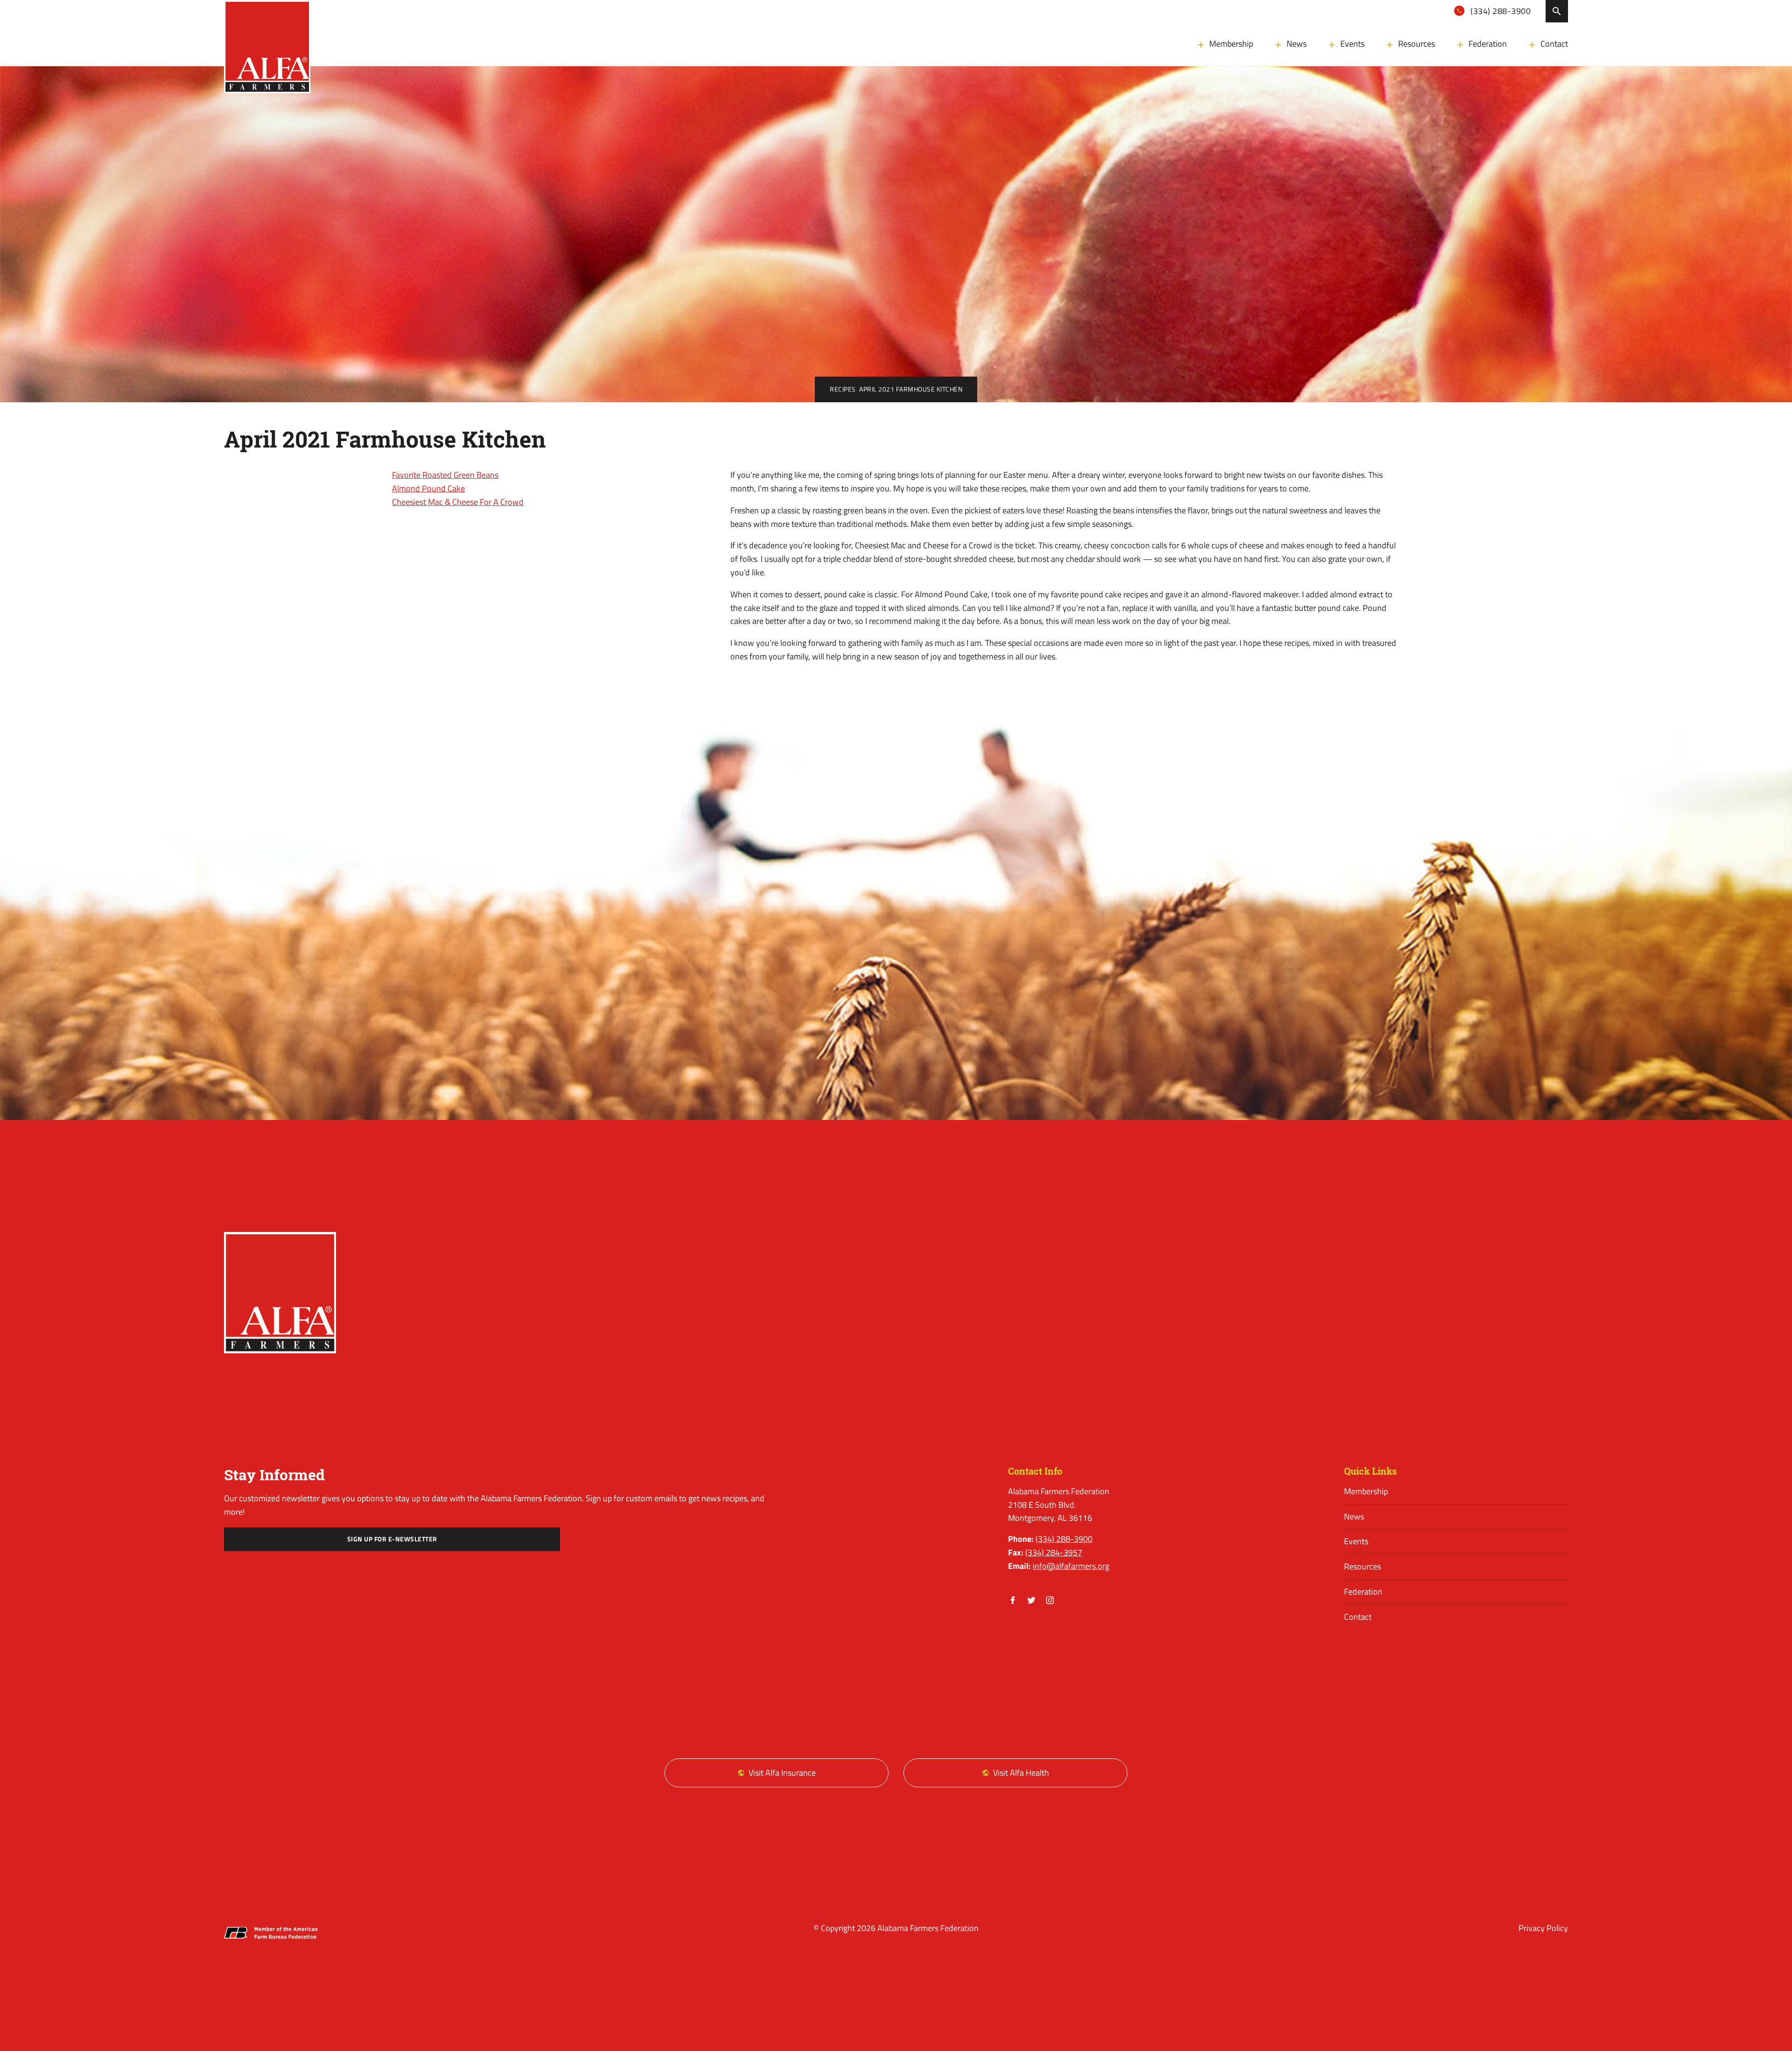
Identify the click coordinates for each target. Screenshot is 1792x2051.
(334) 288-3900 (1500, 11)
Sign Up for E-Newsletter (392, 1539)
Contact (1554, 44)
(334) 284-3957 (1054, 1552)
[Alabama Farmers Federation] (280, 1293)
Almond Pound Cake (428, 488)
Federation (1488, 44)
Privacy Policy (1543, 1928)
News (1297, 44)
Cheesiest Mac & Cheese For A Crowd (458, 502)
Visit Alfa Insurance (782, 1773)
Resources (1417, 44)
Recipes (843, 389)
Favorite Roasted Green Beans (445, 475)
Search (1557, 11)
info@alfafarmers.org (1071, 1566)
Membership (1231, 44)
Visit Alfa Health (1021, 1773)
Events (1352, 44)
